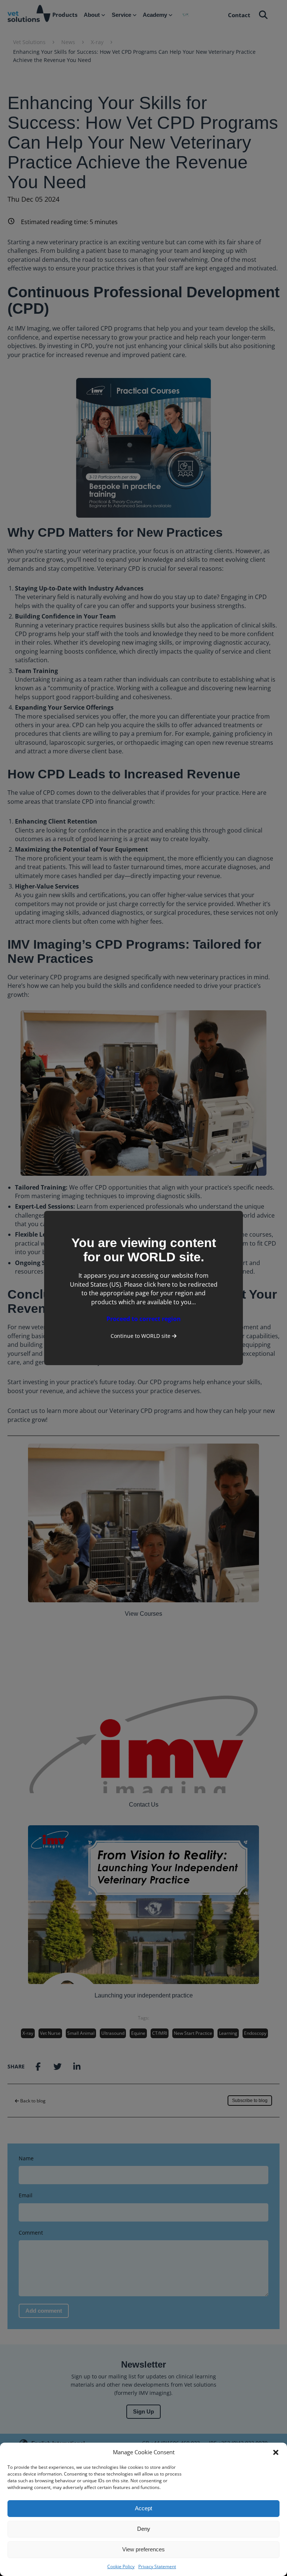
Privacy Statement (157, 2566)
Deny (144, 2529)
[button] (276, 2452)
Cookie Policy (121, 2566)
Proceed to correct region (144, 1319)
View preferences (143, 2549)
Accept (143, 2508)
